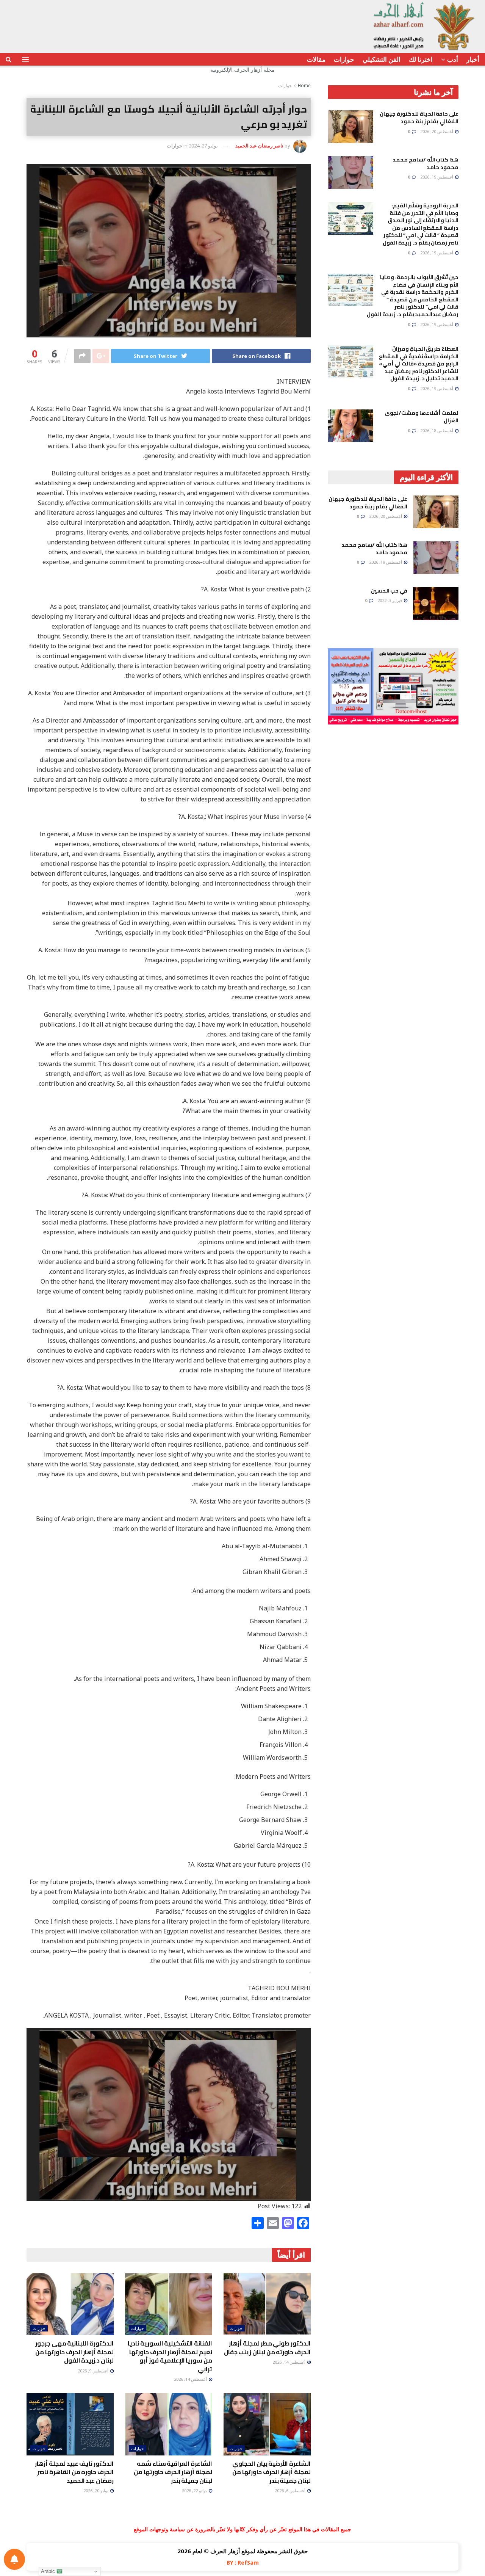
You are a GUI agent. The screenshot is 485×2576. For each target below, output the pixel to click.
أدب (453, 59)
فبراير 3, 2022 (390, 600)
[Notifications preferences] (14, 2559)
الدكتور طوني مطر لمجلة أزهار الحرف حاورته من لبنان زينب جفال (267, 2347)
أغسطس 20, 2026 (437, 131)
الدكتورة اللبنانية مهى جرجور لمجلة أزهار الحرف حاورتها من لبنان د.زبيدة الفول (74, 2352)
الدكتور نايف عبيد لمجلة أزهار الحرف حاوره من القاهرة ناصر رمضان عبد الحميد (74, 2472)
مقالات (316, 59)
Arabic (49, 2571)
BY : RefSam (243, 2563)
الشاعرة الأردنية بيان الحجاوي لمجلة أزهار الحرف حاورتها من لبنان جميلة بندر (271, 2472)
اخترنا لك (421, 59)
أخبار (473, 59)
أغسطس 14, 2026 (289, 2362)
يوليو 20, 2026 (96, 2491)
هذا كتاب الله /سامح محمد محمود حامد (426, 163)
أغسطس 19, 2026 (437, 177)
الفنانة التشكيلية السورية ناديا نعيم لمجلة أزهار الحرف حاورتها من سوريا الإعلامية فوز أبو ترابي (170, 2356)
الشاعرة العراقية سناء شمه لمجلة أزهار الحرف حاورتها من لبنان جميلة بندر (173, 2472)
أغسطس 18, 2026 (437, 430)
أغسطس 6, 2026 (291, 2491)
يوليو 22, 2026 (195, 2491)
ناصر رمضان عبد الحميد (259, 146)
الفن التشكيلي (382, 59)
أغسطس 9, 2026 (94, 2371)
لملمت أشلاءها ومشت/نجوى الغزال (422, 417)
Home (304, 85)
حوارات (344, 59)
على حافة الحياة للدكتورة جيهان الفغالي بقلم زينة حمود (419, 118)
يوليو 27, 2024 (203, 146)
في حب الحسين (389, 591)
